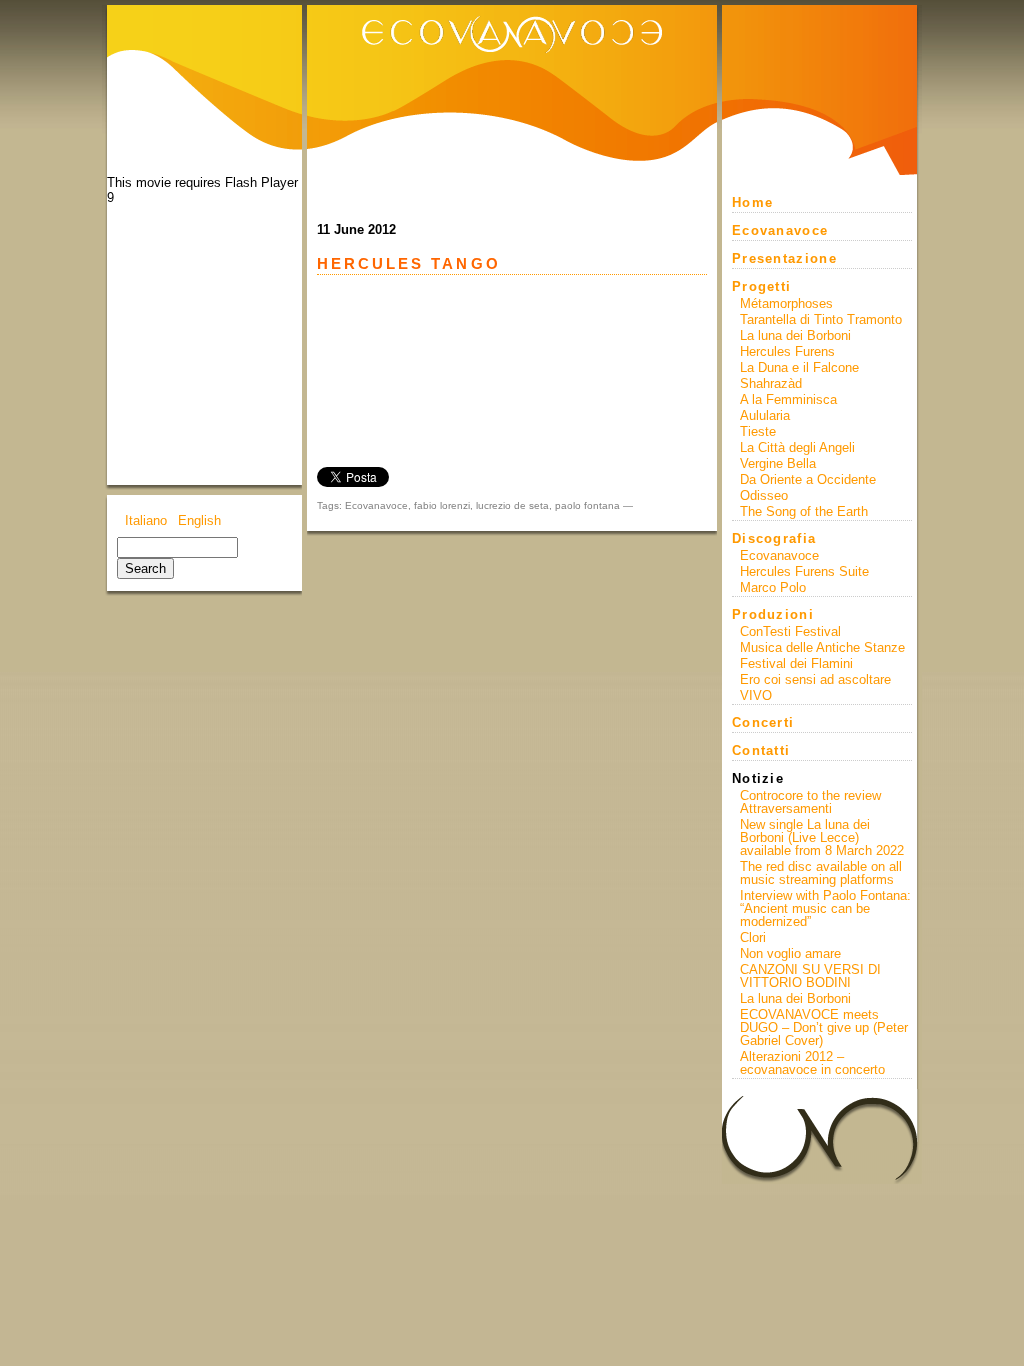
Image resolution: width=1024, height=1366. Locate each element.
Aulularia (765, 415)
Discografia (774, 538)
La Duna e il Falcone (799, 367)
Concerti (763, 722)
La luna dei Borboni (795, 335)
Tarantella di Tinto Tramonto (821, 319)
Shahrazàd (771, 383)
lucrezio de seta (512, 505)
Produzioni (773, 614)
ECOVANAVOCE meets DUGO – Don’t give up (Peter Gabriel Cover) (824, 1027)
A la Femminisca (788, 399)
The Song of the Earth (804, 511)
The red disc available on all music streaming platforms (821, 873)
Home (752, 202)
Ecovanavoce (376, 505)
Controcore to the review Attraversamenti (810, 802)
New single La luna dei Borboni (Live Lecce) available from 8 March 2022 (822, 837)
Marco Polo (773, 587)
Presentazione (784, 258)
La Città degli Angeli (797, 447)
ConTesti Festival (790, 631)
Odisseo (764, 495)
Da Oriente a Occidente (808, 479)
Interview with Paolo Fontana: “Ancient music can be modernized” (825, 908)
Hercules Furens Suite (804, 571)
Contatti (761, 750)
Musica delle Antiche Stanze (822, 647)
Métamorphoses (786, 303)
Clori (753, 937)
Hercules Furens (787, 351)
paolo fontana (587, 505)
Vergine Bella (778, 463)
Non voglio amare (790, 953)
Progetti (761, 286)
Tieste (758, 431)
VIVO (756, 695)
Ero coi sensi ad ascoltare (815, 679)
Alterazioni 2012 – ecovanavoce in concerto (812, 1063)
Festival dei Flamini (796, 663)
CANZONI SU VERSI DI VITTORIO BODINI (810, 976)
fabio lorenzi (442, 505)
